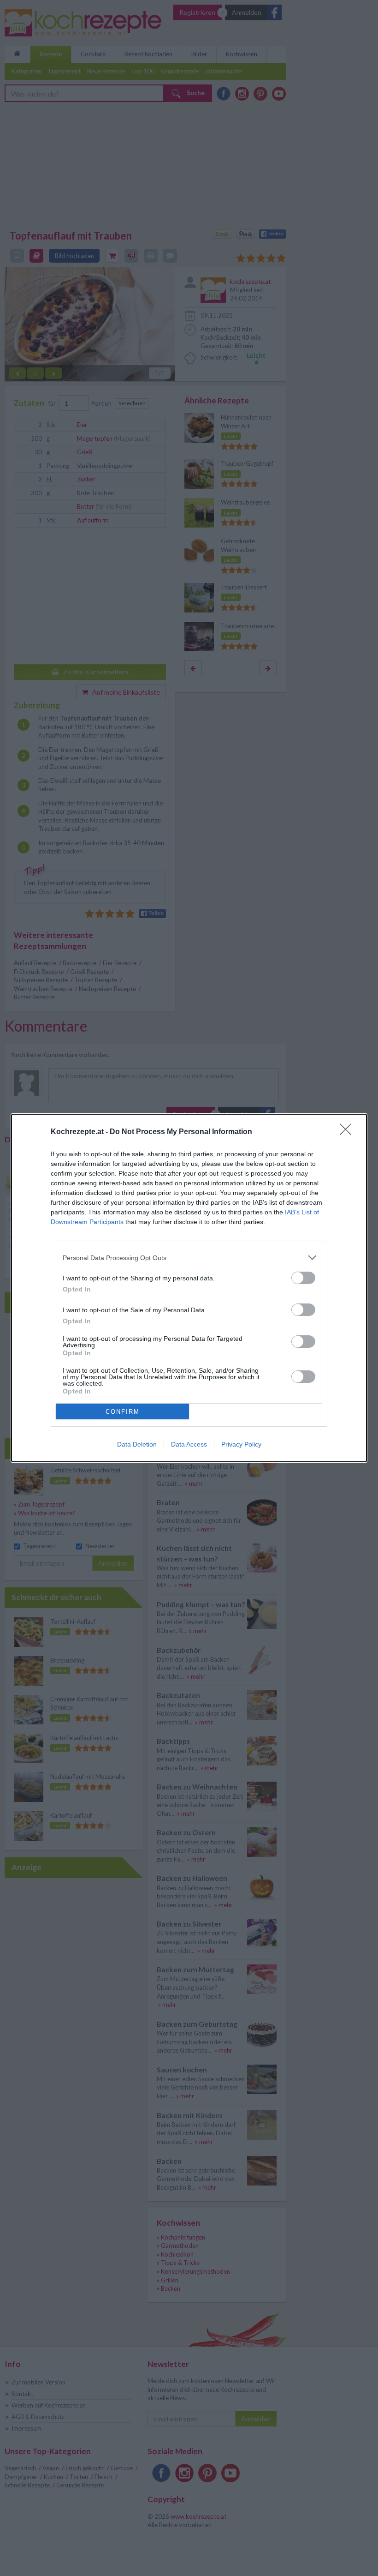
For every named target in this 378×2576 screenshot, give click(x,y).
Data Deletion (137, 1444)
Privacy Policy (241, 1444)
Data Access (189, 1444)
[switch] (303, 1278)
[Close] (348, 1132)
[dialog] (189, 1288)
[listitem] (189, 1258)
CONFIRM (123, 1412)
